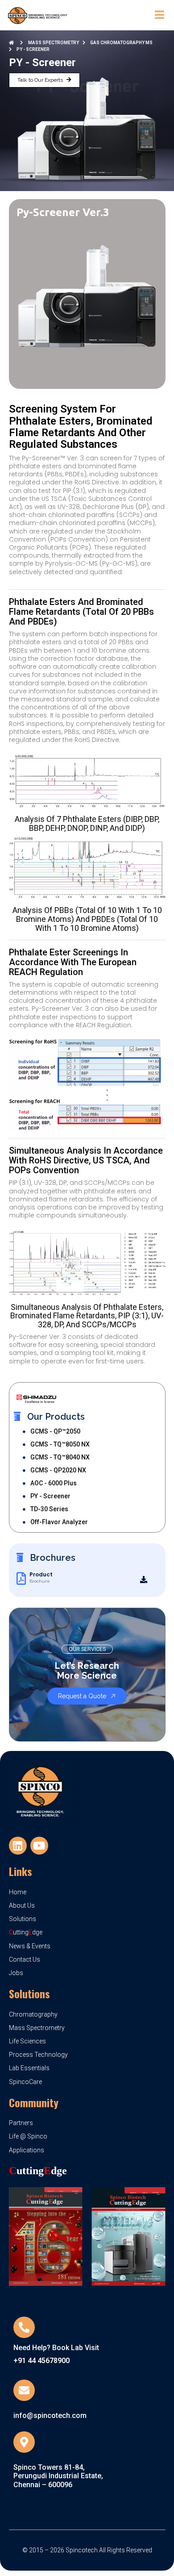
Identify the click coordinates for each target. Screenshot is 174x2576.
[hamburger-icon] (159, 15)
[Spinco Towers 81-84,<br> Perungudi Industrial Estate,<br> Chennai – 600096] (24, 2442)
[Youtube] (39, 1846)
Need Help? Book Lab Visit (56, 2348)
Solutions (29, 1993)
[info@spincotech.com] (24, 2390)
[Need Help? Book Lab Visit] (24, 2327)
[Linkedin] (18, 1846)
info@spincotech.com (50, 2416)
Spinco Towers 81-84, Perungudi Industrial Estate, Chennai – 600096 (58, 2476)
